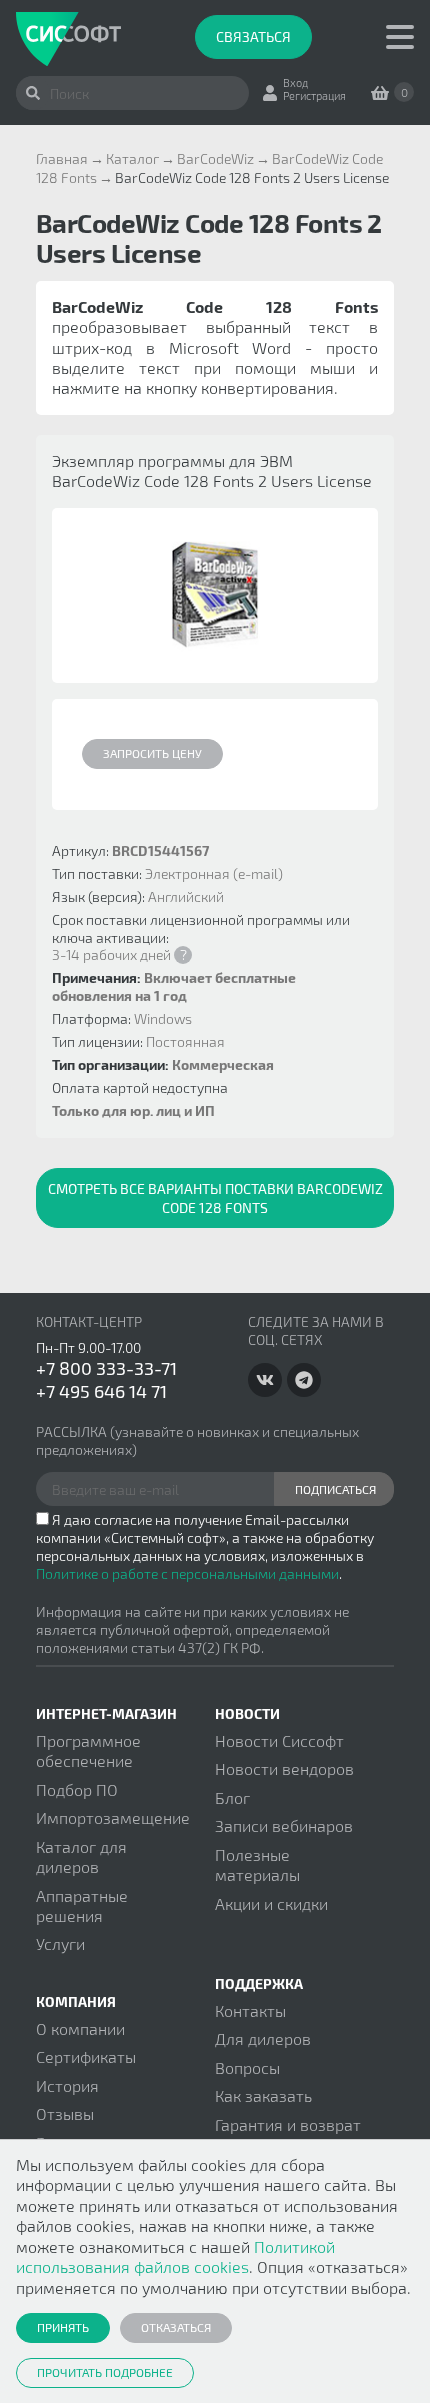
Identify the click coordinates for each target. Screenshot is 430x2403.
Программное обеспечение (88, 1750)
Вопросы (247, 2067)
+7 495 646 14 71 (101, 1391)
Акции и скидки (271, 1903)
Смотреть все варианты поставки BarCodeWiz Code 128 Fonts (215, 1198)
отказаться (176, 2327)
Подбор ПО (77, 1789)
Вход (295, 82)
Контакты (250, 2010)
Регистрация (314, 95)
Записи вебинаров (284, 1825)
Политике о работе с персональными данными (187, 1573)
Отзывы (65, 2113)
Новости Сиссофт (279, 1740)
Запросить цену (152, 753)
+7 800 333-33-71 (106, 1368)
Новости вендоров (284, 1768)
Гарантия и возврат (288, 2124)
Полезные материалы (257, 1864)
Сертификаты (86, 2056)
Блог (232, 1797)
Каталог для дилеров (81, 1856)
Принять (63, 2327)
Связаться (253, 36)
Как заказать (263, 2095)
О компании (80, 2028)
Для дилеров (263, 2038)
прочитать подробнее (105, 2372)
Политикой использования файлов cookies (175, 2256)
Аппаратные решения (82, 1905)
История (67, 2085)
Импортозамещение (113, 1817)
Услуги (60, 1943)
